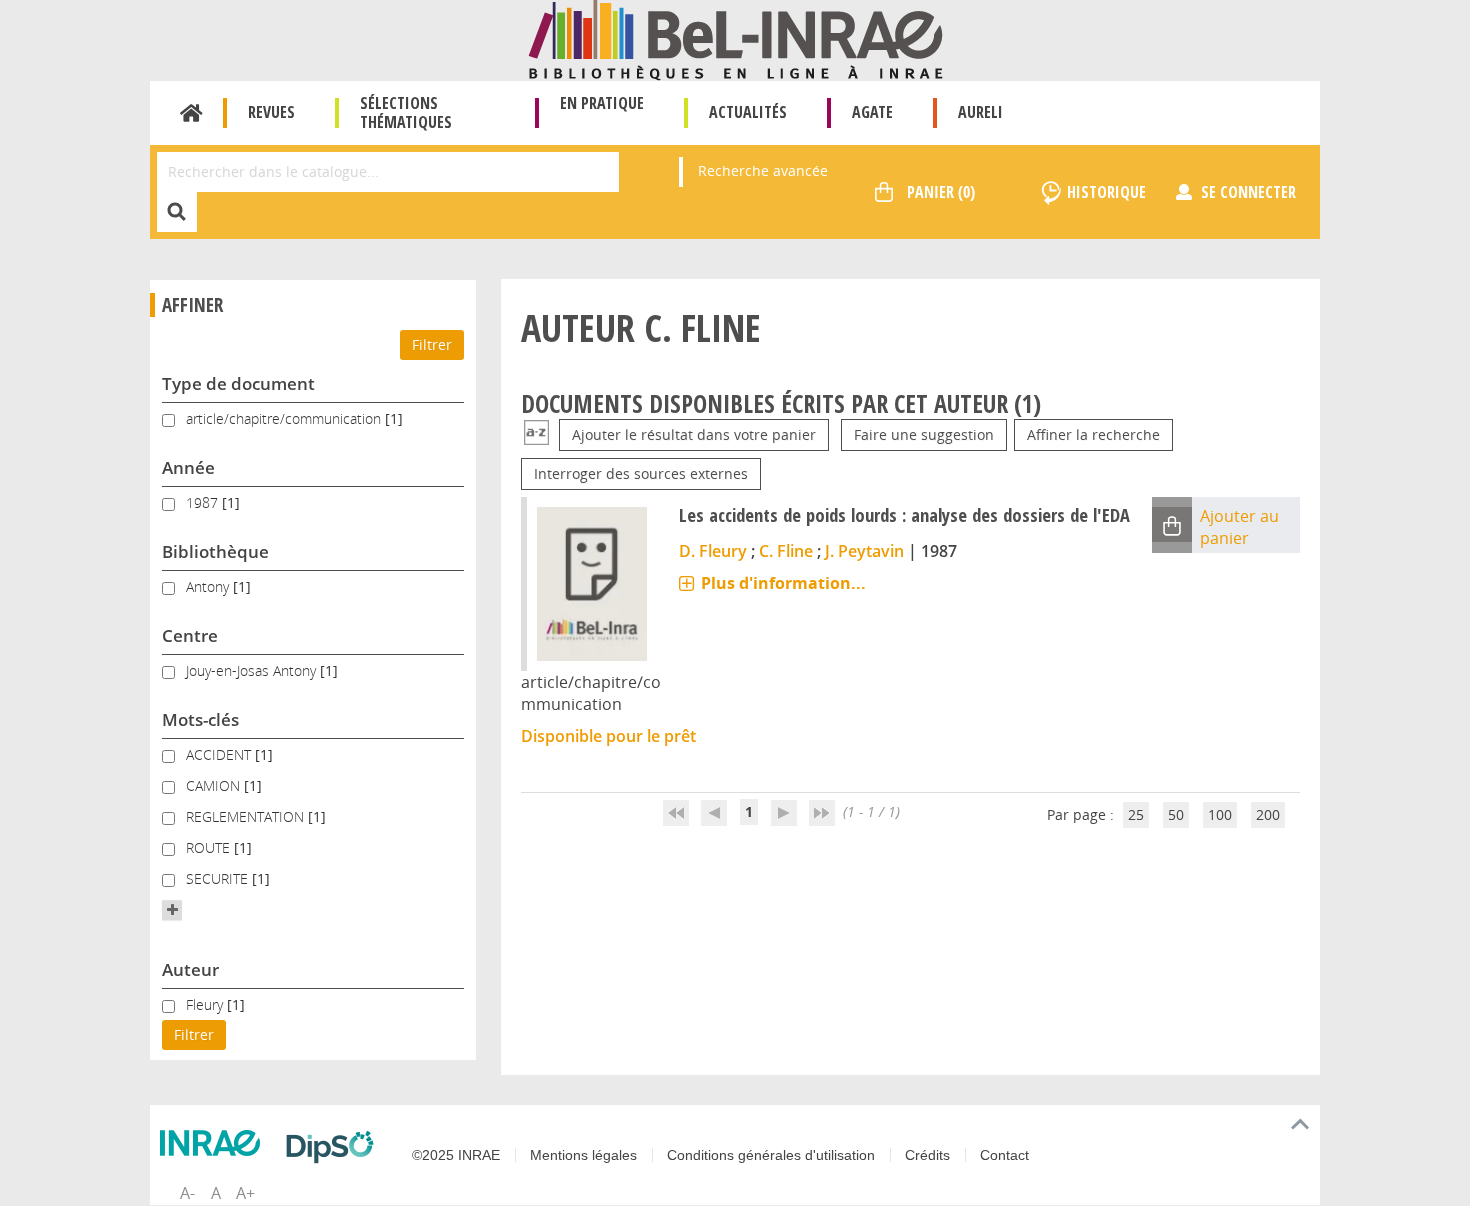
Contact (1004, 1155)
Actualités (748, 112)
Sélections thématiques (406, 112)
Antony (209, 586)
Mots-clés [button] (200, 719)
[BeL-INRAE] (735, 38)
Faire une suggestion (924, 434)
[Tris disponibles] (536, 434)
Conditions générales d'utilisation (771, 1155)
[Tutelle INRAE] (215, 1143)
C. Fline (786, 551)
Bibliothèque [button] (215, 551)
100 (1220, 814)
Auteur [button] (190, 969)
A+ (245, 1193)
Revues (271, 112)
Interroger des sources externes (641, 473)
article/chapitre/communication (285, 418)
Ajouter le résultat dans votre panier (694, 434)
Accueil (191, 113)
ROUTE (210, 847)
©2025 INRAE (456, 1155)
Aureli (980, 112)
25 (1136, 814)
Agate (872, 112)
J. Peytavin (864, 551)
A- (187, 1193)
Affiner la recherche (1093, 434)
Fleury (206, 1004)
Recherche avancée (763, 170)
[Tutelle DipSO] (335, 1147)
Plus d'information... (783, 583)
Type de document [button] (238, 383)
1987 (204, 502)
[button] (172, 910)
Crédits (927, 1155)
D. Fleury (713, 551)
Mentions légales (583, 1155)
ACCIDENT (220, 754)
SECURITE (219, 878)
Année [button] (188, 467)
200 (1268, 814)
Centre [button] (190, 635)
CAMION (215, 785)
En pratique (602, 103)
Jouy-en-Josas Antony (253, 670)
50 (1176, 814)
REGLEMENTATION (247, 816)
